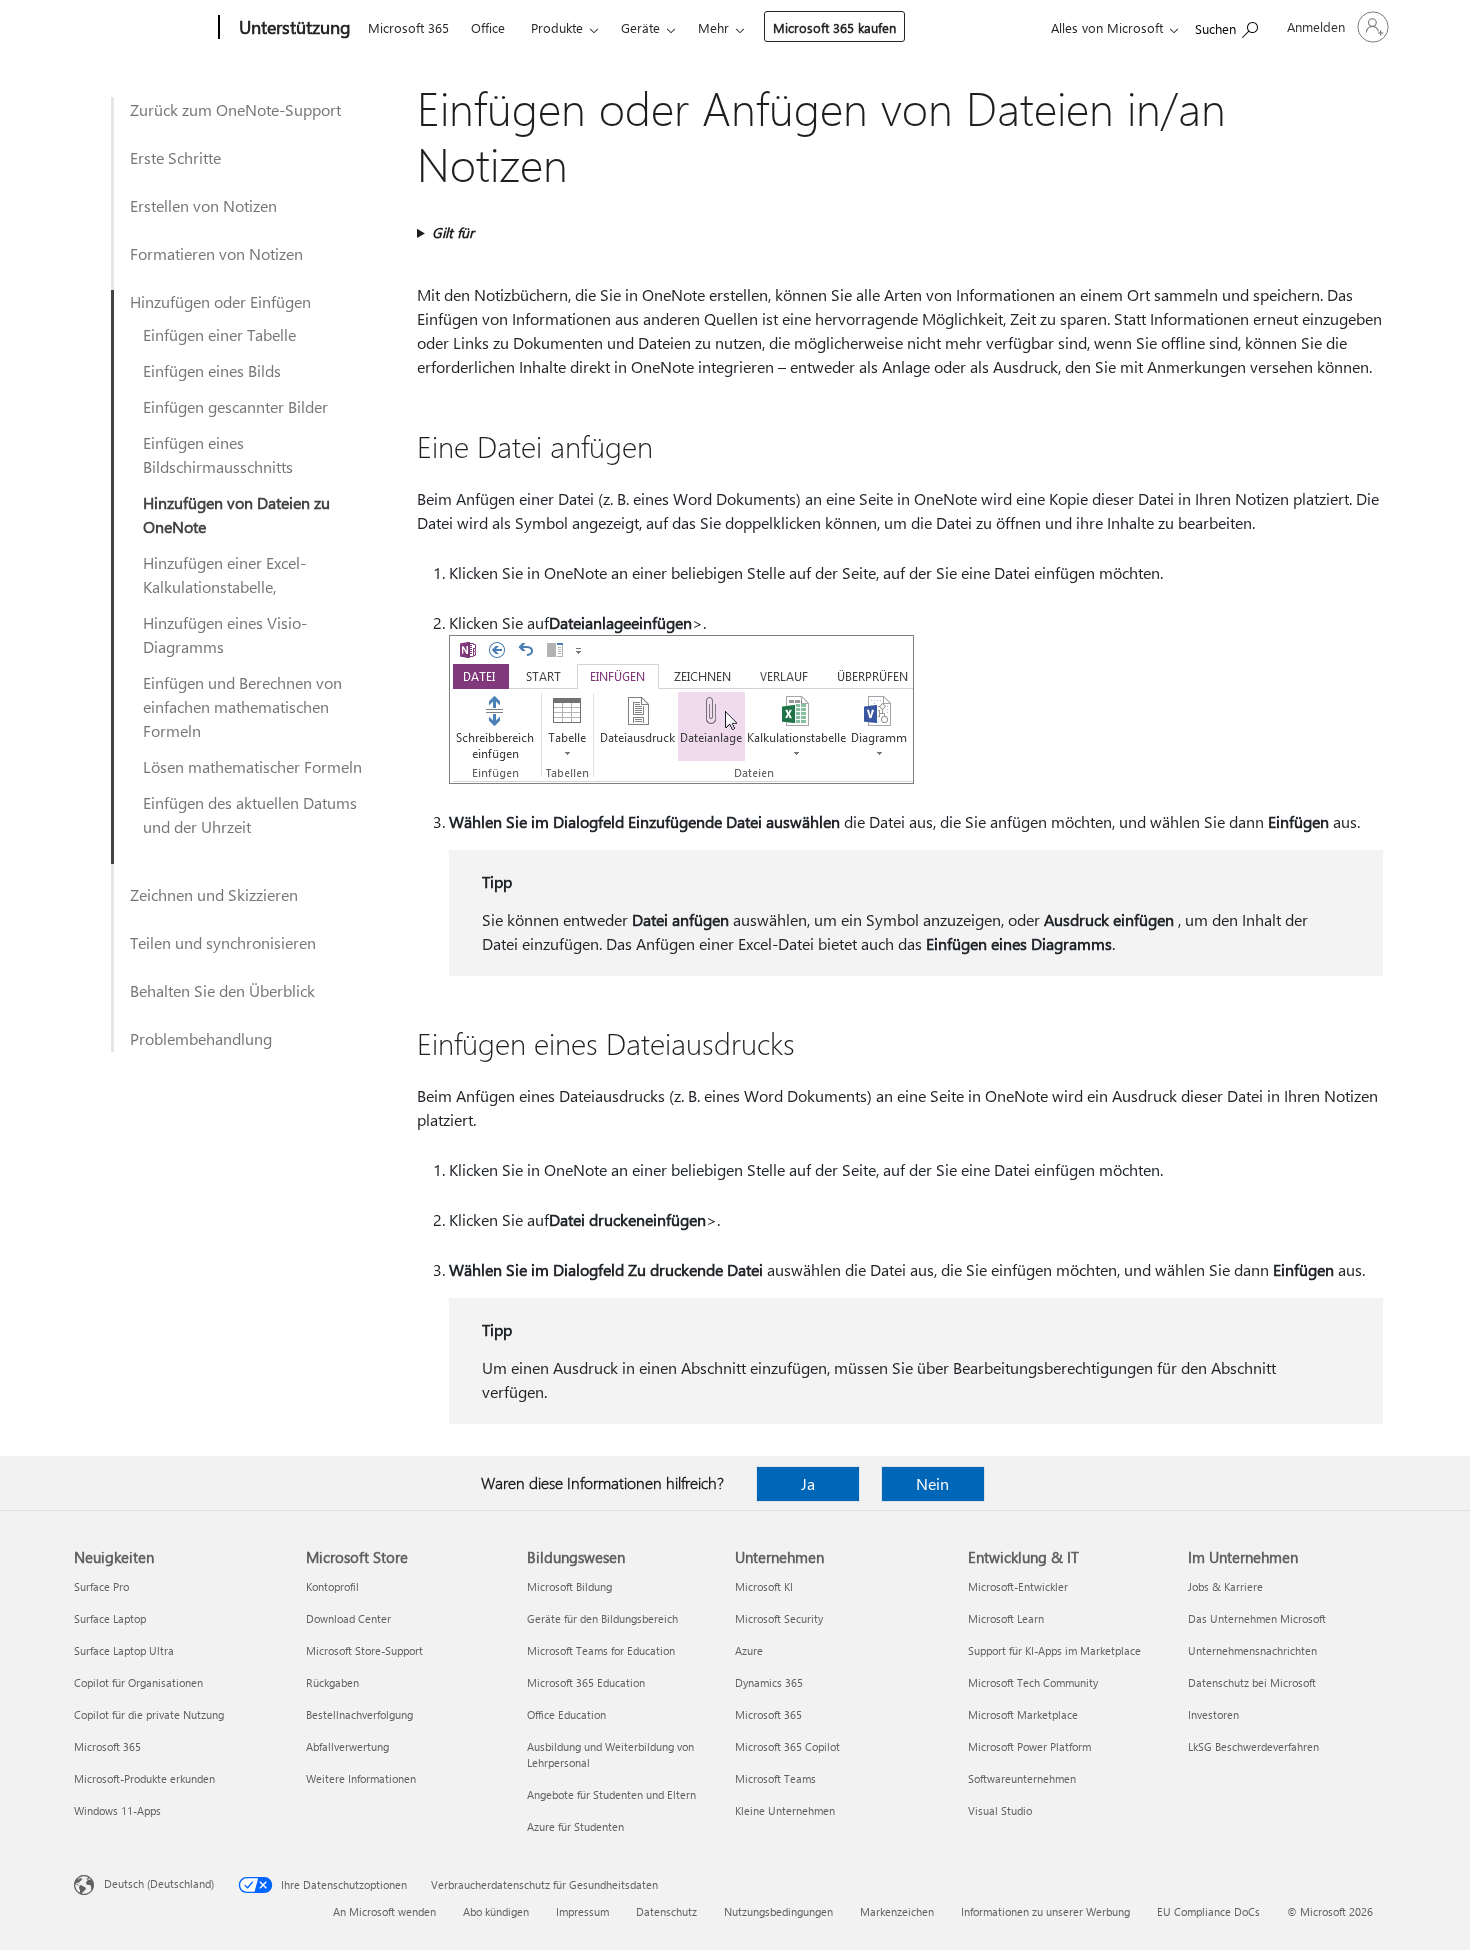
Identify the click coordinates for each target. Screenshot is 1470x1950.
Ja (808, 1483)
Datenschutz (666, 1911)
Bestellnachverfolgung (359, 1714)
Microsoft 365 (408, 27)
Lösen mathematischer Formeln (252, 766)
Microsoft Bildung (569, 1586)
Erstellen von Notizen (203, 205)
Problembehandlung (201, 1038)
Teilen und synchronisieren (223, 942)
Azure (749, 1650)
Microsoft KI (764, 1586)
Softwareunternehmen (1022, 1778)
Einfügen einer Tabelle (219, 334)
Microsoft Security (779, 1618)
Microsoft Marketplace (1023, 1714)
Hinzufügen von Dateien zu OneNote (236, 514)
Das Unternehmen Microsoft (1257, 1618)
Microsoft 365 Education (586, 1682)
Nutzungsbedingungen (778, 1911)
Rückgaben (332, 1682)
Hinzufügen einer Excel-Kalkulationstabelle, (224, 574)
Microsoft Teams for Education (601, 1650)
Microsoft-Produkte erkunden (144, 1778)
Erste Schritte (175, 157)
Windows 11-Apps (117, 1810)
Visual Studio (1000, 1810)
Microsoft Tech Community (1033, 1682)
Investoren (1213, 1714)
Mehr (713, 27)
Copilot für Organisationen (138, 1682)
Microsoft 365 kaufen (834, 27)
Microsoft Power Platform (1029, 1746)
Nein (932, 1483)
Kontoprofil (332, 1586)
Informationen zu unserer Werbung (1045, 1911)
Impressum (582, 1911)
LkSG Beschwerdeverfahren (1253, 1746)
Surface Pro (101, 1586)
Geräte (640, 27)
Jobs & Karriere (1225, 1586)
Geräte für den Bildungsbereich (602, 1618)
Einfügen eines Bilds (212, 370)
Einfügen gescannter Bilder (235, 406)
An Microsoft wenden (384, 1911)
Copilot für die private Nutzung (149, 1714)
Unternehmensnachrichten (1252, 1650)
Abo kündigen (496, 1911)
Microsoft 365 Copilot (787, 1746)
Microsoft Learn (1006, 1618)
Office (488, 27)
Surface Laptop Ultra (124, 1650)
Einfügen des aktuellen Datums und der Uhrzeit (250, 814)
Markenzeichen (897, 1911)
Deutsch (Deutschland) (159, 1883)
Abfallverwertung (347, 1746)
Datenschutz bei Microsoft (1252, 1682)
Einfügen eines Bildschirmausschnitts (218, 454)
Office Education (566, 1714)
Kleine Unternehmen (785, 1810)
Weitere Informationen (361, 1778)
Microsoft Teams (775, 1778)
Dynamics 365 (769, 1682)
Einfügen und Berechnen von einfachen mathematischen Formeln (242, 706)
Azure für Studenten (575, 1826)
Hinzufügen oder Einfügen (220, 301)
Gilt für (453, 232)
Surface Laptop (110, 1618)
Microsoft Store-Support (364, 1650)
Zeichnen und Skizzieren (214, 894)
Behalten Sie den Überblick (222, 990)
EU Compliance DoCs (1208, 1911)
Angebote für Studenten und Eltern (611, 1794)
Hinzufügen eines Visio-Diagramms (225, 634)
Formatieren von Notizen (216, 253)
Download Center (348, 1618)
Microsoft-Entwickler (1018, 1586)
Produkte (557, 27)
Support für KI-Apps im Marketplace (1054, 1650)
